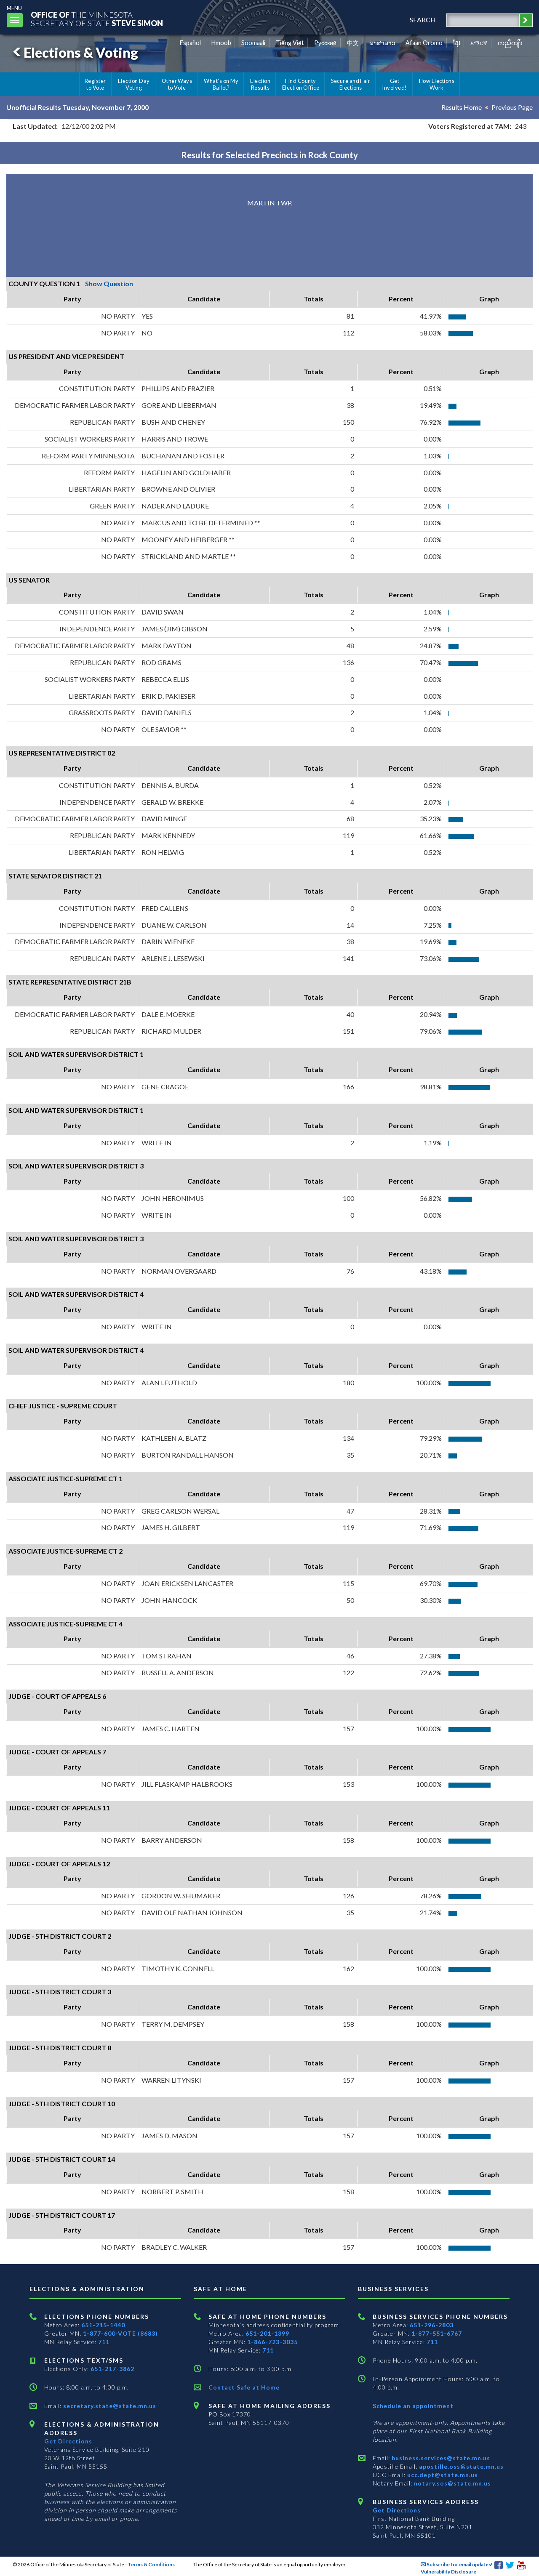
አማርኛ (479, 43)
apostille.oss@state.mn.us (460, 2466)
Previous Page (512, 107)
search (423, 20)
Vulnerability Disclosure (448, 2572)
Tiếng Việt (290, 43)
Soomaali (253, 43)
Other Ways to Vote (177, 84)
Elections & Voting (81, 52)
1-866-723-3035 (272, 2342)
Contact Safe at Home (244, 2387)
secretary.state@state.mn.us (109, 2406)
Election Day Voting (134, 84)
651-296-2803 (432, 2325)
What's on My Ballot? (221, 84)
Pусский (325, 43)
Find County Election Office (301, 84)
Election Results (260, 84)
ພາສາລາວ (382, 43)
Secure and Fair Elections (351, 84)
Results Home (462, 107)
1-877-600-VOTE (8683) (120, 2333)
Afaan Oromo (424, 43)
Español (190, 43)
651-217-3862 (112, 2369)
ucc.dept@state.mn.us (442, 2475)
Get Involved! (394, 84)
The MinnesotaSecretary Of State (97, 19)
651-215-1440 (103, 2325)
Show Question (109, 283)
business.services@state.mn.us (440, 2458)
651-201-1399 (267, 2333)
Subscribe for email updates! (459, 2564)
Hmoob (221, 43)
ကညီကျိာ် (510, 43)
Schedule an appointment (413, 2406)
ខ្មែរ (457, 43)
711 (104, 2342)
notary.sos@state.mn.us (452, 2483)
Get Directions (68, 2441)
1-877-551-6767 (437, 2333)
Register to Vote (95, 84)
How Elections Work (437, 84)
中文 (353, 43)
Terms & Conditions (151, 2564)
